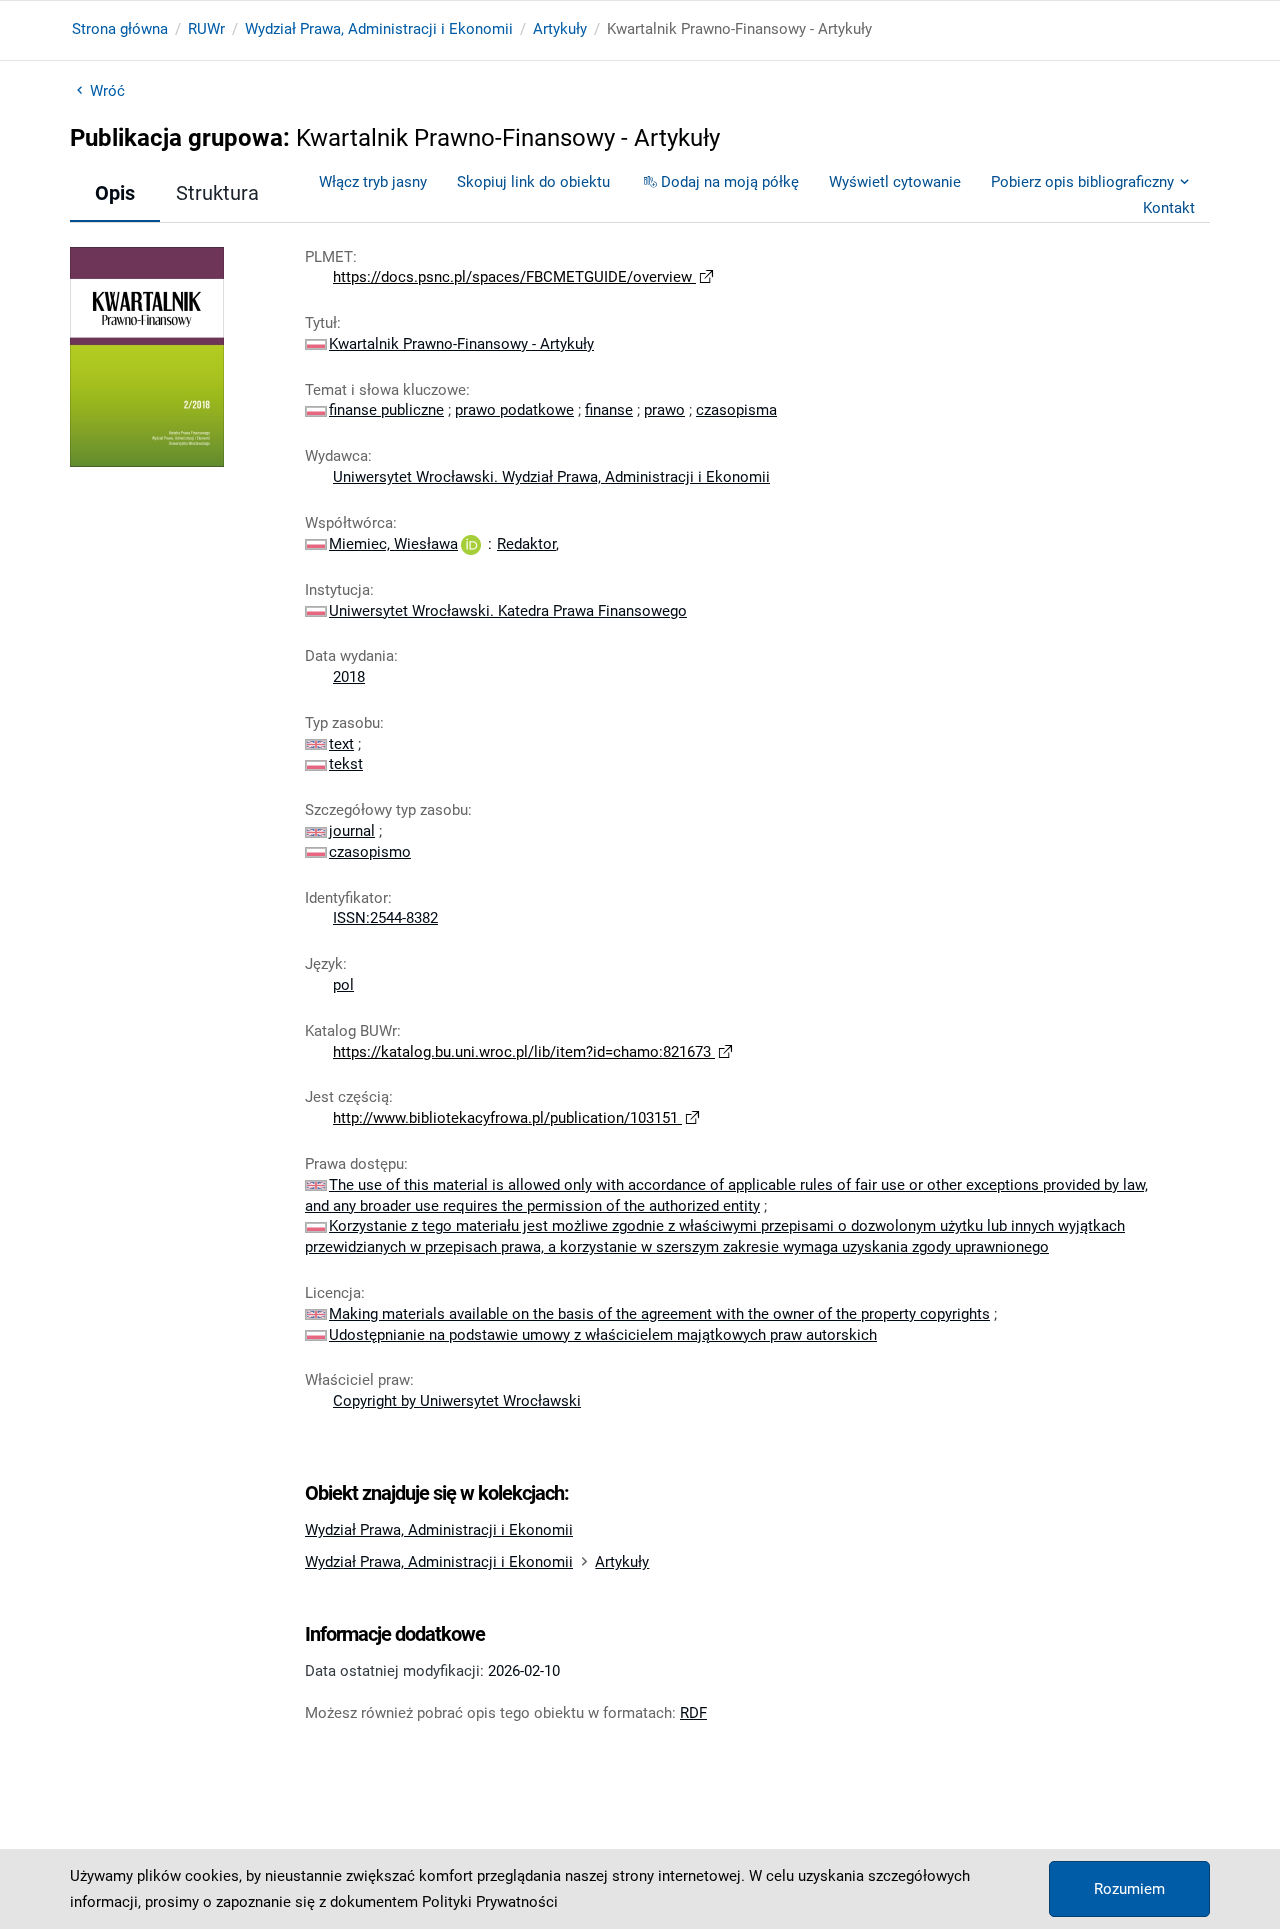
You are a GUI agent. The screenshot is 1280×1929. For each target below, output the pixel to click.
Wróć (107, 91)
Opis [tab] (115, 193)
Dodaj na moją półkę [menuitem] (730, 182)
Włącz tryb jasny (373, 182)
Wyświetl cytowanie (895, 182)
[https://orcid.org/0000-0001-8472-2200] (471, 544)
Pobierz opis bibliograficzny (1082, 182)
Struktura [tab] (217, 193)
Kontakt (1169, 208)
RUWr (206, 29)
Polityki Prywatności (490, 1902)
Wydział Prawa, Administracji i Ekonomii (379, 29)
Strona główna (120, 29)
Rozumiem (1129, 1889)
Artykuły (560, 29)
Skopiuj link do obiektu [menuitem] (533, 182)
